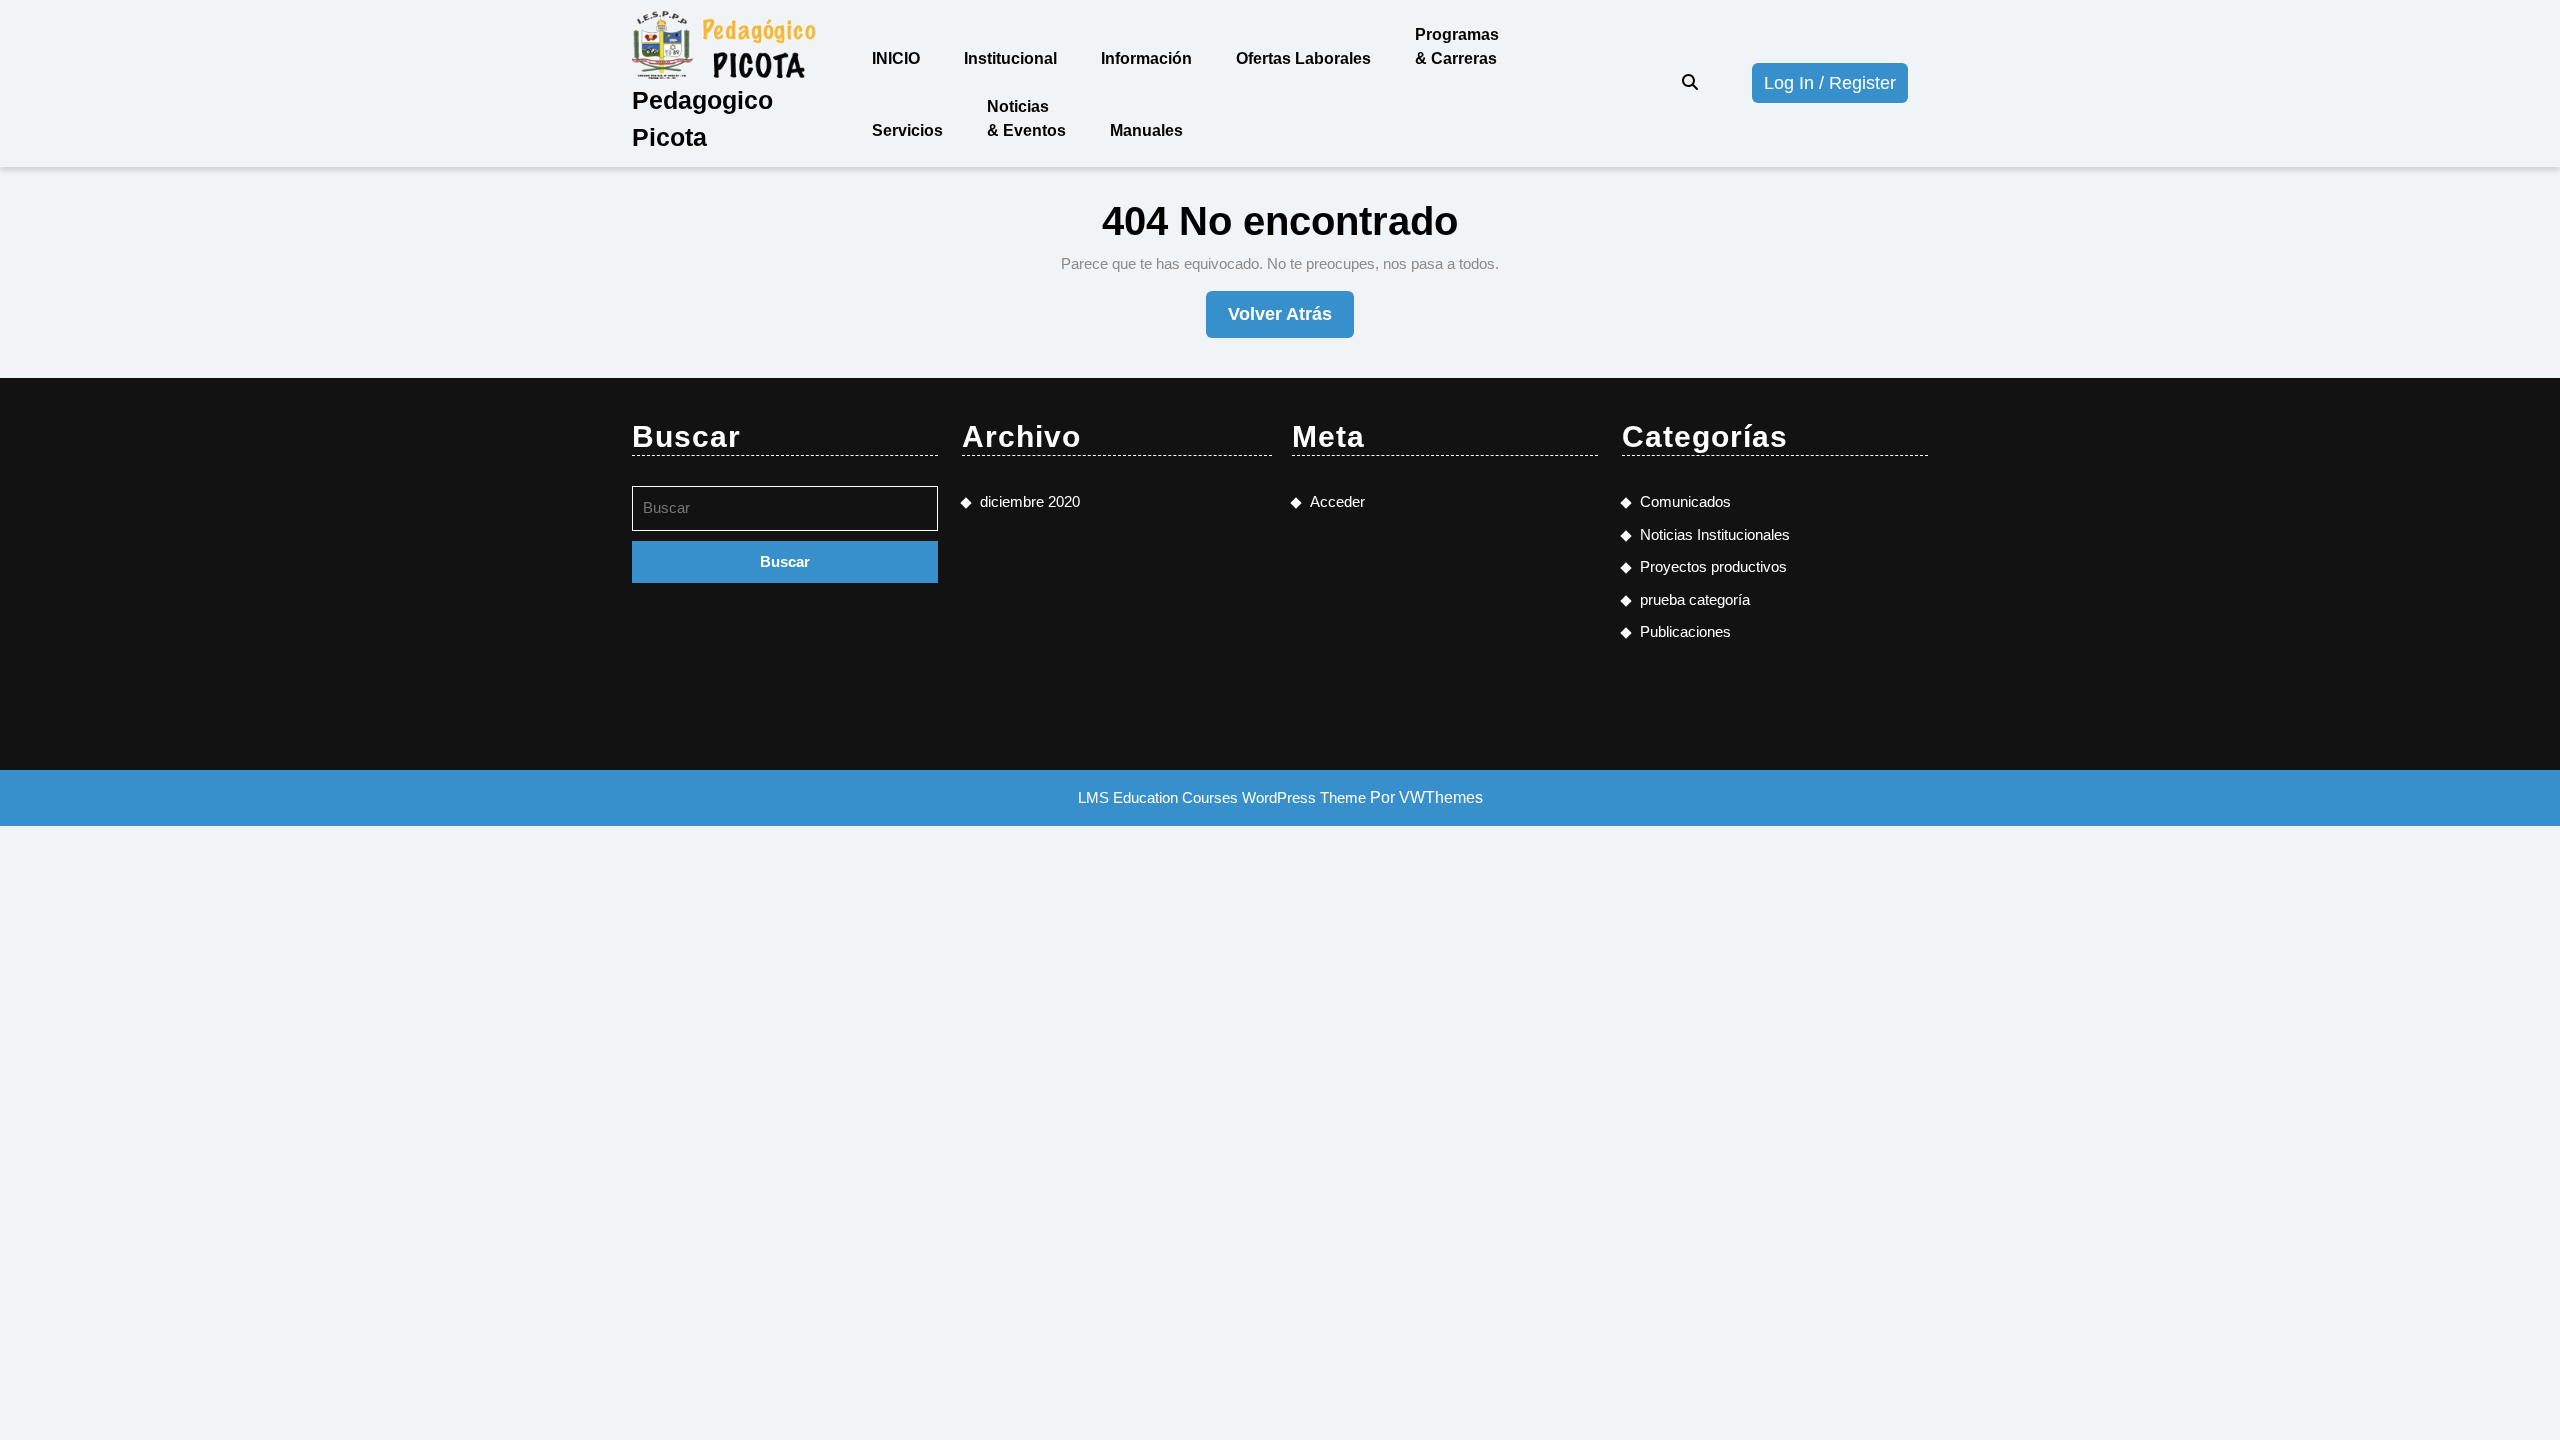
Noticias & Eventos (1026, 118)
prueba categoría (1695, 599)
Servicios (907, 130)
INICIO (896, 58)
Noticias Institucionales (1715, 534)
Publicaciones (1685, 631)
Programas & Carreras (1457, 46)
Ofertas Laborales (1303, 58)
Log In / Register (1836, 87)
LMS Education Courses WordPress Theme (1222, 797)
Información (1146, 58)
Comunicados (1685, 501)
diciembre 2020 (1030, 501)
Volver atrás (1291, 320)
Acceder (1337, 501)
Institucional (1010, 58)
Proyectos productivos (1713, 566)
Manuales (1146, 130)
